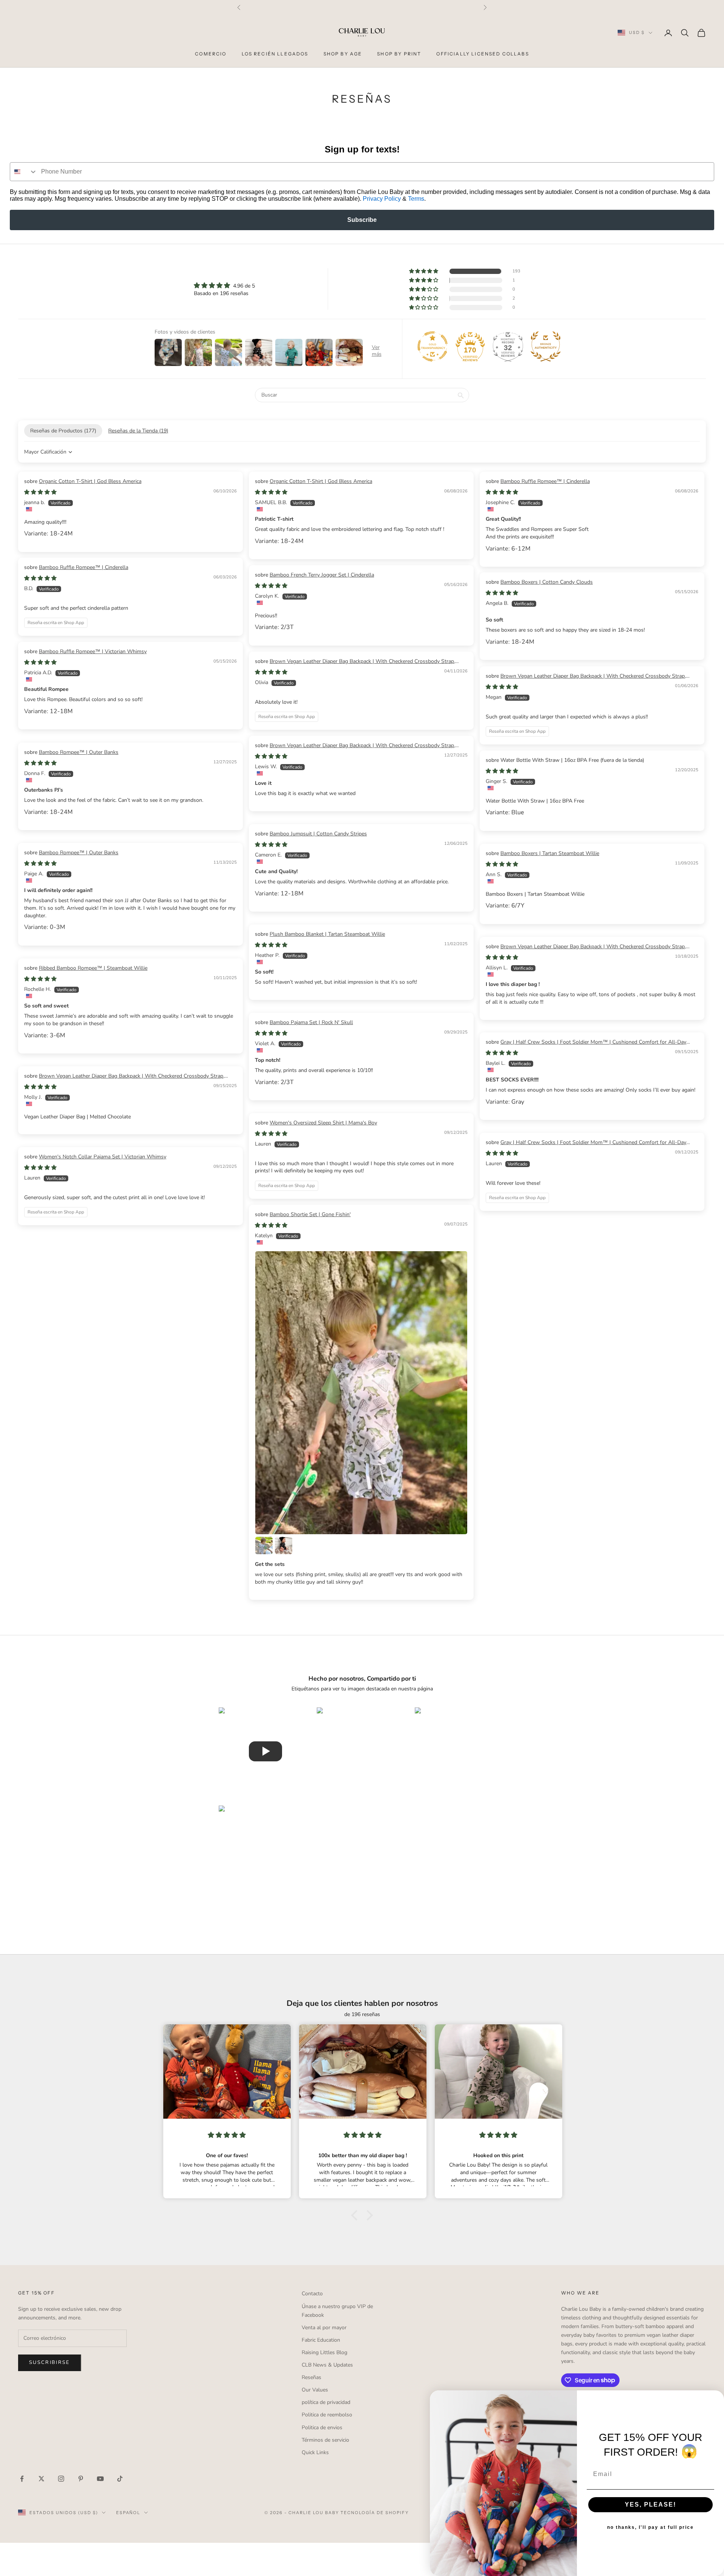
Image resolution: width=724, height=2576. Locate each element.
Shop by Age (343, 54)
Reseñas (311, 2377)
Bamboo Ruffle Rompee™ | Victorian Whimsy (93, 651)
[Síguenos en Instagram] (61, 2479)
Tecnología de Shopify (375, 2513)
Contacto (312, 2294)
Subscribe (362, 220)
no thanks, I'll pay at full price (650, 2527)
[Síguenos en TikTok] (120, 2479)
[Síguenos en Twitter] (41, 2479)
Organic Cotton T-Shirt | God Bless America (90, 481)
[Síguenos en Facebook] (22, 2479)
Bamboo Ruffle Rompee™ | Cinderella (545, 481)
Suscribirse (50, 2362)
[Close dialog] (716, 2399)
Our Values (315, 2390)
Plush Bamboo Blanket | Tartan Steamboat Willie (327, 934)
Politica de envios (322, 2428)
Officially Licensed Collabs (482, 54)
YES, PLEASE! (650, 2504)
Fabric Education (321, 2340)
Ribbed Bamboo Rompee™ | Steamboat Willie (93, 968)
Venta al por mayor (324, 2328)
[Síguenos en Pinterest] (81, 2479)
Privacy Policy (382, 199)
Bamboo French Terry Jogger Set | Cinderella (322, 575)
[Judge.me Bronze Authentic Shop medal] (546, 346)
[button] (424, 271)
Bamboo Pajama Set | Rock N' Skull (311, 1022)
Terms (416, 199)
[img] (224, 285)
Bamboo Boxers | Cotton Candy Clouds (547, 582)
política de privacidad (326, 2402)
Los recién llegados (275, 54)
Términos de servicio (325, 2440)
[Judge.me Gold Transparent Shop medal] (433, 346)
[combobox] (24, 172)
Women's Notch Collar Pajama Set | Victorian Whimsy (103, 1157)
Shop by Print (399, 54)
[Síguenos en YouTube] (100, 2479)
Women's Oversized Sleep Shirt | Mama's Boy (323, 1123)
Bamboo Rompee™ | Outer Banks (79, 752)
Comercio (211, 54)
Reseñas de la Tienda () (138, 431)
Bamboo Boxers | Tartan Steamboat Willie (550, 853)
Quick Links (315, 2452)
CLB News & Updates (327, 2365)
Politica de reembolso (327, 2415)
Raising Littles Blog (324, 2352)
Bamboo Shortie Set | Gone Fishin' (310, 1214)
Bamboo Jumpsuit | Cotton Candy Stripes (318, 834)
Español (128, 2513)
